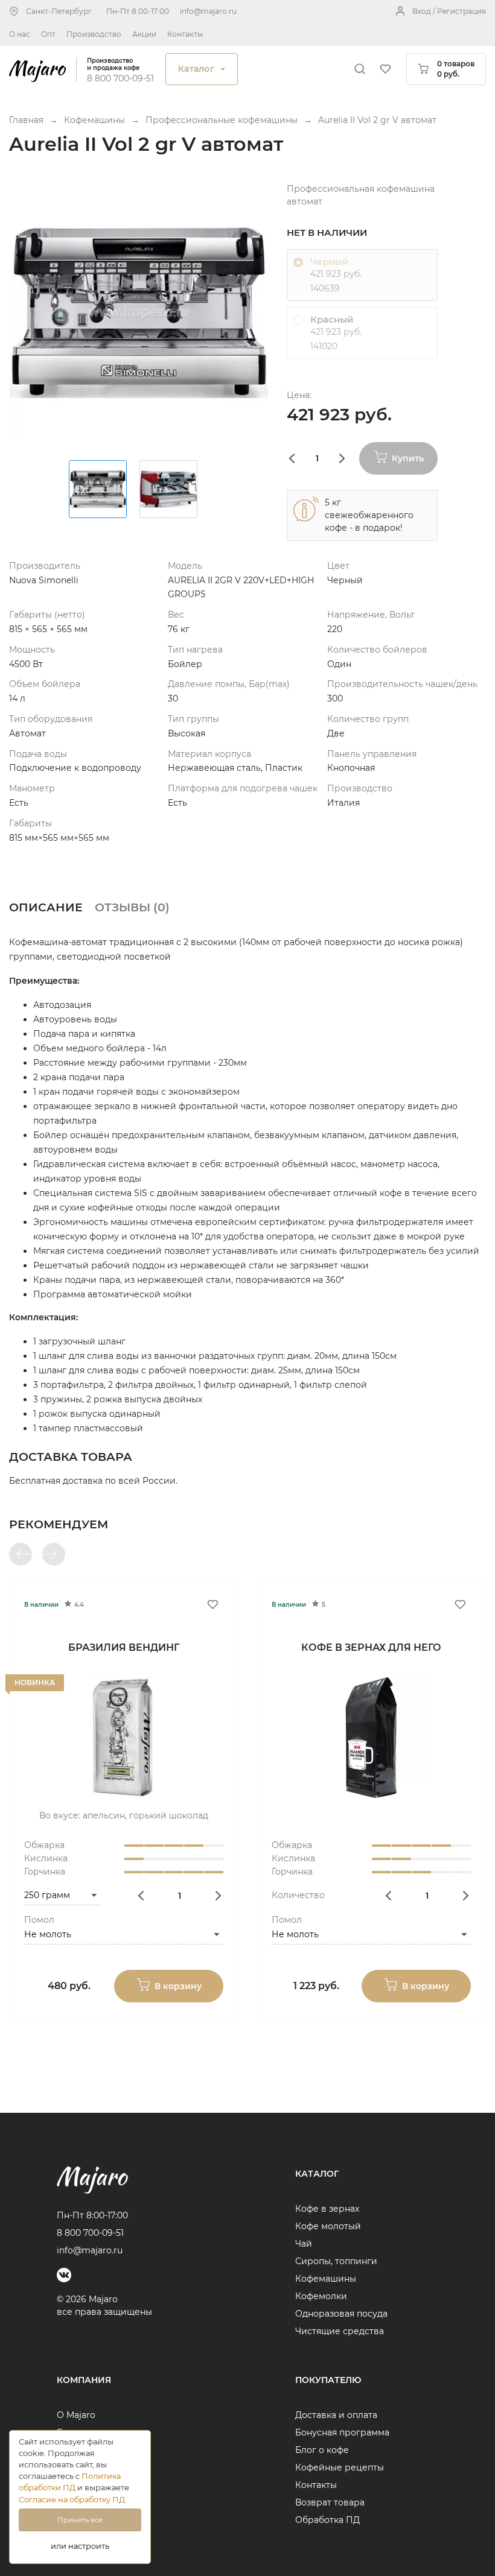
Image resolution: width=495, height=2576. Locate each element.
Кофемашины (326, 2279)
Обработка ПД (327, 2520)
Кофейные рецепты (340, 2467)
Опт (48, 34)
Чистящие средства (340, 2331)
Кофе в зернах (327, 2209)
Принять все (80, 2520)
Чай (304, 2244)
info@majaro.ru (208, 11)
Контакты (185, 34)
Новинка (35, 1682)
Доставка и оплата (336, 2415)
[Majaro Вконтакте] (64, 2275)
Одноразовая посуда (341, 2314)
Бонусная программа (342, 2432)
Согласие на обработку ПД (72, 2500)
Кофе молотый (328, 2226)
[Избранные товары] (385, 69)
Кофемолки (321, 2296)
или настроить (80, 2546)
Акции (144, 34)
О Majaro (76, 2415)
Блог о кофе (322, 2450)
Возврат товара (330, 2502)
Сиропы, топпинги (336, 2261)
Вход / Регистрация (449, 11)
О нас (20, 34)
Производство (94, 34)
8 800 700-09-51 (120, 78)
